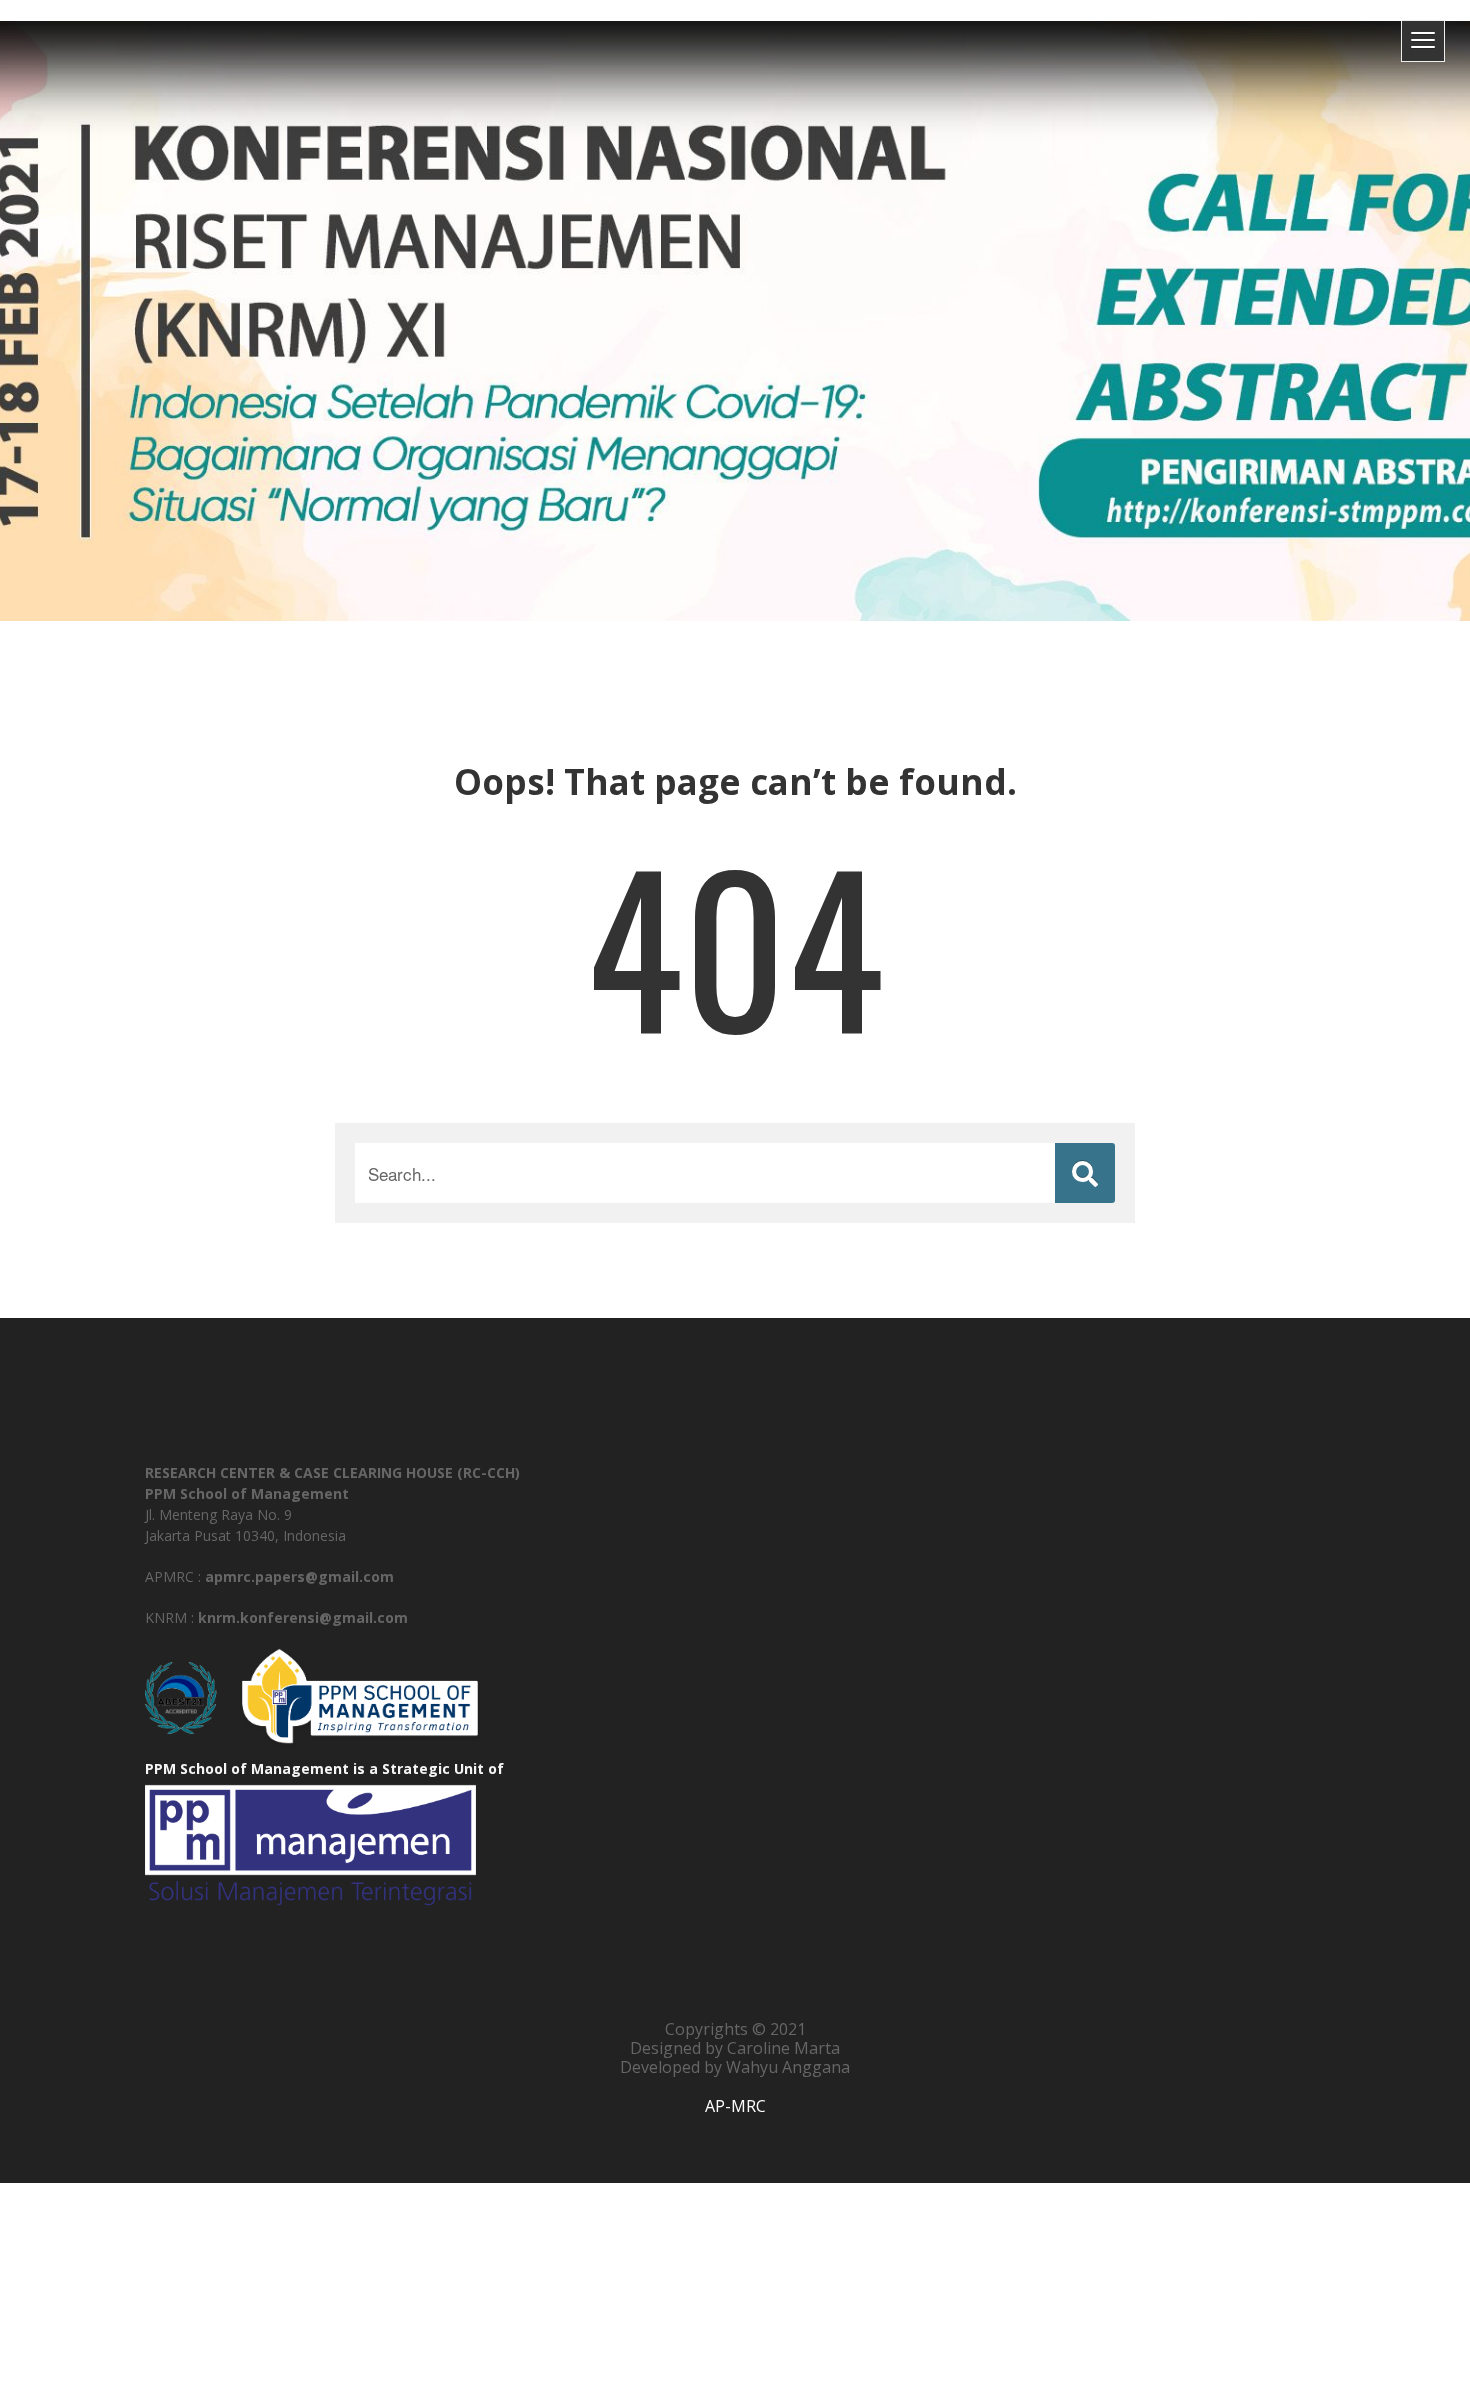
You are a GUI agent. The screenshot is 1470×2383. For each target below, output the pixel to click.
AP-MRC (735, 2106)
